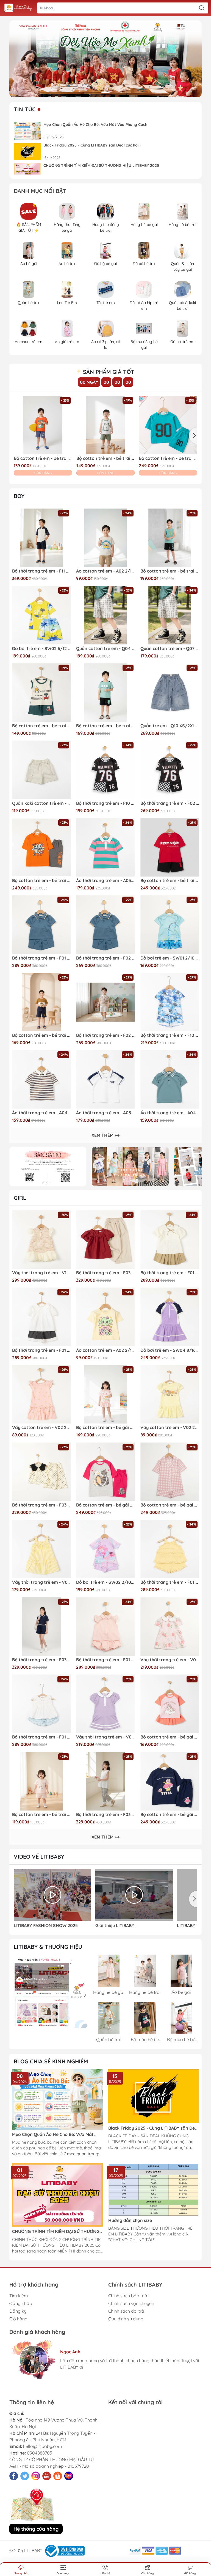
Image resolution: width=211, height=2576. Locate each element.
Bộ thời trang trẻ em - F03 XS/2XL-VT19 (41, 1660)
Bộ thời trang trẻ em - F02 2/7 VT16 (105, 958)
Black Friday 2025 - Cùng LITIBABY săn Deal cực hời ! (92, 145)
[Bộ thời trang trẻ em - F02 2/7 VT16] (105, 924)
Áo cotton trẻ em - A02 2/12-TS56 (105, 571)
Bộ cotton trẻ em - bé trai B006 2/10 (41, 1035)
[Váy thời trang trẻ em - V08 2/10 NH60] (41, 1549)
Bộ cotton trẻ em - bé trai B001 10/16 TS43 (41, 881)
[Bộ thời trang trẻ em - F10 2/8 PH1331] (170, 1002)
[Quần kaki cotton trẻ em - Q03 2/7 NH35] (41, 770)
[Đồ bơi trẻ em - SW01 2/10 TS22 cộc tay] (170, 924)
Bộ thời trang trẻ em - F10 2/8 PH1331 (170, 1035)
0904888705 (40, 2453)
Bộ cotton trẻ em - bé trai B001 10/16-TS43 (170, 881)
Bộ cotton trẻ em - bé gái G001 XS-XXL (170, 1505)
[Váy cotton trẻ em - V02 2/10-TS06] (41, 1394)
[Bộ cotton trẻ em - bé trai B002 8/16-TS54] (170, 538)
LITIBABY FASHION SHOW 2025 (46, 1926)
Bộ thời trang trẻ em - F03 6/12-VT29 (105, 1273)
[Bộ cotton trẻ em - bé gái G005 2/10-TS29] (170, 1704)
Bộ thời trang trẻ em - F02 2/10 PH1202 (105, 1035)
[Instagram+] (36, 2476)
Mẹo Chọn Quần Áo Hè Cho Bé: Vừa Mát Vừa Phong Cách (95, 125)
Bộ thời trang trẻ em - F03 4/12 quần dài (105, 1814)
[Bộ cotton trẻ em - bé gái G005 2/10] (105, 1394)
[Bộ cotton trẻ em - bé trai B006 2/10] (41, 1002)
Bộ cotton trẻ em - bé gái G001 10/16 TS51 (105, 1505)
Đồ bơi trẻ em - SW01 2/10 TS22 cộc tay (170, 958)
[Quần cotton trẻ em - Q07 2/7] (170, 615)
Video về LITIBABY (39, 1857)
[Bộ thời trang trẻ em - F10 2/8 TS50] (105, 770)
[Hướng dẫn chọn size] (154, 2189)
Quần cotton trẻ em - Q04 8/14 (105, 649)
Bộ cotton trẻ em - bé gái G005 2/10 (105, 1427)
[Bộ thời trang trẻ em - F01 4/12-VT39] (41, 1317)
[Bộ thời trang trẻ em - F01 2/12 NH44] (41, 1704)
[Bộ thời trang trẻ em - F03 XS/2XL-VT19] (41, 1626)
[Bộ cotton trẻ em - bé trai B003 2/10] (43, 425)
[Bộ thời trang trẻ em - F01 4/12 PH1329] (105, 1626)
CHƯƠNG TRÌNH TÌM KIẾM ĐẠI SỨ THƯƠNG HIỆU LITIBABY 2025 (101, 165)
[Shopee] (58, 2476)
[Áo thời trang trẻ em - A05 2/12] (105, 847)
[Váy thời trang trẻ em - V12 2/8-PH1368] (41, 1239)
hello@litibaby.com (43, 2446)
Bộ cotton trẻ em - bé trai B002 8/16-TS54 (170, 571)
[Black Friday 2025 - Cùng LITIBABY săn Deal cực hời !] (27, 152)
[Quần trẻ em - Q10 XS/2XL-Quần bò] (170, 693)
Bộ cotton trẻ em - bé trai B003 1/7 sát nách (41, 726)
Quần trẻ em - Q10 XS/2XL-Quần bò (170, 726)
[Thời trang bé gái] (130, 1167)
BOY (19, 496)
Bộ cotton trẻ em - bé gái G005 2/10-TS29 (170, 1737)
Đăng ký (18, 2311)
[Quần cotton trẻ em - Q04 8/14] (105, 615)
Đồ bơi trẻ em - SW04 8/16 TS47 (170, 1350)
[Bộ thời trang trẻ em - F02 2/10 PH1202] (105, 1002)
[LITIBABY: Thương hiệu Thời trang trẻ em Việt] (18, 8)
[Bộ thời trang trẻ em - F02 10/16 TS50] (170, 770)
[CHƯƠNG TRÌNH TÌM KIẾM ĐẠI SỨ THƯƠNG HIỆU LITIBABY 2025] (27, 172)
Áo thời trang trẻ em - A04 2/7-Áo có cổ (170, 1113)
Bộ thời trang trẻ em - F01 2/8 (170, 1582)
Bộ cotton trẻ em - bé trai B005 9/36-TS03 (41, 1814)
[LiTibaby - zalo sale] (50, 1991)
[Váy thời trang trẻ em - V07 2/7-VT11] (105, 1704)
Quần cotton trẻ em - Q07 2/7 (170, 649)
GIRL (20, 1198)
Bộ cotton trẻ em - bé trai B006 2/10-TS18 (105, 726)
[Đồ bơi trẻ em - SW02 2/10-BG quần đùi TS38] (105, 1549)
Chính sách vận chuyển (131, 2303)
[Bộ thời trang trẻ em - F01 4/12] (170, 1239)
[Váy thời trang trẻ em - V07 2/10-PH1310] (170, 1626)
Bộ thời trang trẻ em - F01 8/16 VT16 (41, 958)
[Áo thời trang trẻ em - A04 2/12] (41, 1079)
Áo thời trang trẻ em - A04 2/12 (41, 1113)
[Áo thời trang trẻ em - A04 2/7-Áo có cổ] (170, 1079)
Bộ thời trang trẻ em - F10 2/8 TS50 (105, 803)
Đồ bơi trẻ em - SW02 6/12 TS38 (41, 649)
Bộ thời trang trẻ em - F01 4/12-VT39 (41, 1350)
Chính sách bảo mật (128, 2296)
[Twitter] (25, 2476)
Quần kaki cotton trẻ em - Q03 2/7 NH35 (41, 803)
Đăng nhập (21, 2303)
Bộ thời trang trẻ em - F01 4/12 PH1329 (105, 1660)
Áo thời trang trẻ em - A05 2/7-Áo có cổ (105, 1113)
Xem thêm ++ (105, 1135)
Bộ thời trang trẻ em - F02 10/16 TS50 (170, 803)
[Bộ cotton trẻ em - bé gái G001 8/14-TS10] (170, 1781)
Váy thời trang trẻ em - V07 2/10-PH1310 (170, 1660)
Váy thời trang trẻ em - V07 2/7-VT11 (105, 1737)
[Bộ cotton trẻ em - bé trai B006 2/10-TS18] (105, 693)
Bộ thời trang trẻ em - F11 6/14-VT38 (41, 571)
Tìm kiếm (19, 2296)
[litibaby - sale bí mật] (48, 1167)
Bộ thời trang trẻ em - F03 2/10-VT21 (41, 1505)
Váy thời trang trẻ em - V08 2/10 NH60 (41, 1582)
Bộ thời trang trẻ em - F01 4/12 (170, 1273)
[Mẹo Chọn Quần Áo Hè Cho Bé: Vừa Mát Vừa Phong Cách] (27, 131)
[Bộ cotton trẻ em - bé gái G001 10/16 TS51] (105, 1472)
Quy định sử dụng (126, 2319)
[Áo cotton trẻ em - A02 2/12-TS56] (105, 538)
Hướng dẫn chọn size (130, 2220)
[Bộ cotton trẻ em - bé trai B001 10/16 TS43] (41, 847)
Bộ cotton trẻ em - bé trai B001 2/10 (168, 458)
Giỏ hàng (18, 2319)
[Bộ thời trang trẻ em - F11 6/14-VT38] (41, 538)
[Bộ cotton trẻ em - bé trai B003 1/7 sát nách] (41, 693)
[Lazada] (69, 2476)
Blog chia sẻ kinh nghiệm (51, 2061)
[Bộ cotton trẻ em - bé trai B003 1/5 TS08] (106, 425)
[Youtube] (47, 2476)
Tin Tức (25, 109)
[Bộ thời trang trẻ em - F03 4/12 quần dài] (105, 1781)
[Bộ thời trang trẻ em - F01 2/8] (170, 1549)
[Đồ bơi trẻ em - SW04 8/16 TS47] (170, 1317)
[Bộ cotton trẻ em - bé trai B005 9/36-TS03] (41, 1781)
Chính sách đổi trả (126, 2311)
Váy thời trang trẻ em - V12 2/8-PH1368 (41, 1273)
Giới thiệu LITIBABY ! (116, 1926)
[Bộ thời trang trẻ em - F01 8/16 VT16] (41, 924)
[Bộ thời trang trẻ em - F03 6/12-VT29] (105, 1239)
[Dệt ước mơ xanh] (105, 59)
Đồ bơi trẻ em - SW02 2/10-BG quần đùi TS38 (105, 1582)
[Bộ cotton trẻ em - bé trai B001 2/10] (168, 425)
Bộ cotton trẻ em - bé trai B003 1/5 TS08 (106, 458)
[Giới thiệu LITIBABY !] (134, 1895)
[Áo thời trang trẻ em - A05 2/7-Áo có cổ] (105, 1079)
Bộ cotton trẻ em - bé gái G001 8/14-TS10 (170, 1814)
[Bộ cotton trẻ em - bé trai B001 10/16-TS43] (170, 847)
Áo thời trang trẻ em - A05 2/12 (105, 881)
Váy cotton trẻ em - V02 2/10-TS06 (41, 1427)
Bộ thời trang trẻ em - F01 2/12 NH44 (41, 1737)
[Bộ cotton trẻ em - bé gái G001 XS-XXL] (170, 1472)
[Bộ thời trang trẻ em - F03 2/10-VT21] (41, 1472)
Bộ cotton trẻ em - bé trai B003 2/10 (43, 458)
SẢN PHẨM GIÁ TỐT (108, 372)
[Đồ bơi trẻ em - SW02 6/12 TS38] (41, 615)
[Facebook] (14, 2476)
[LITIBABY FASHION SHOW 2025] (52, 1895)
